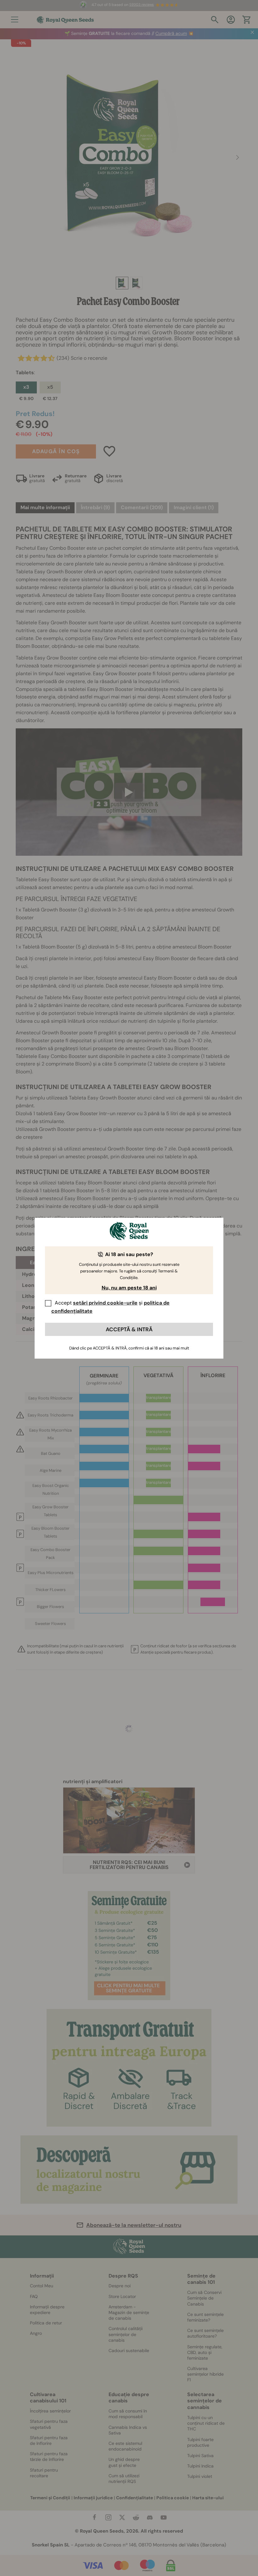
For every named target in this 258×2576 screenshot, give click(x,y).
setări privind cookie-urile (105, 1303)
